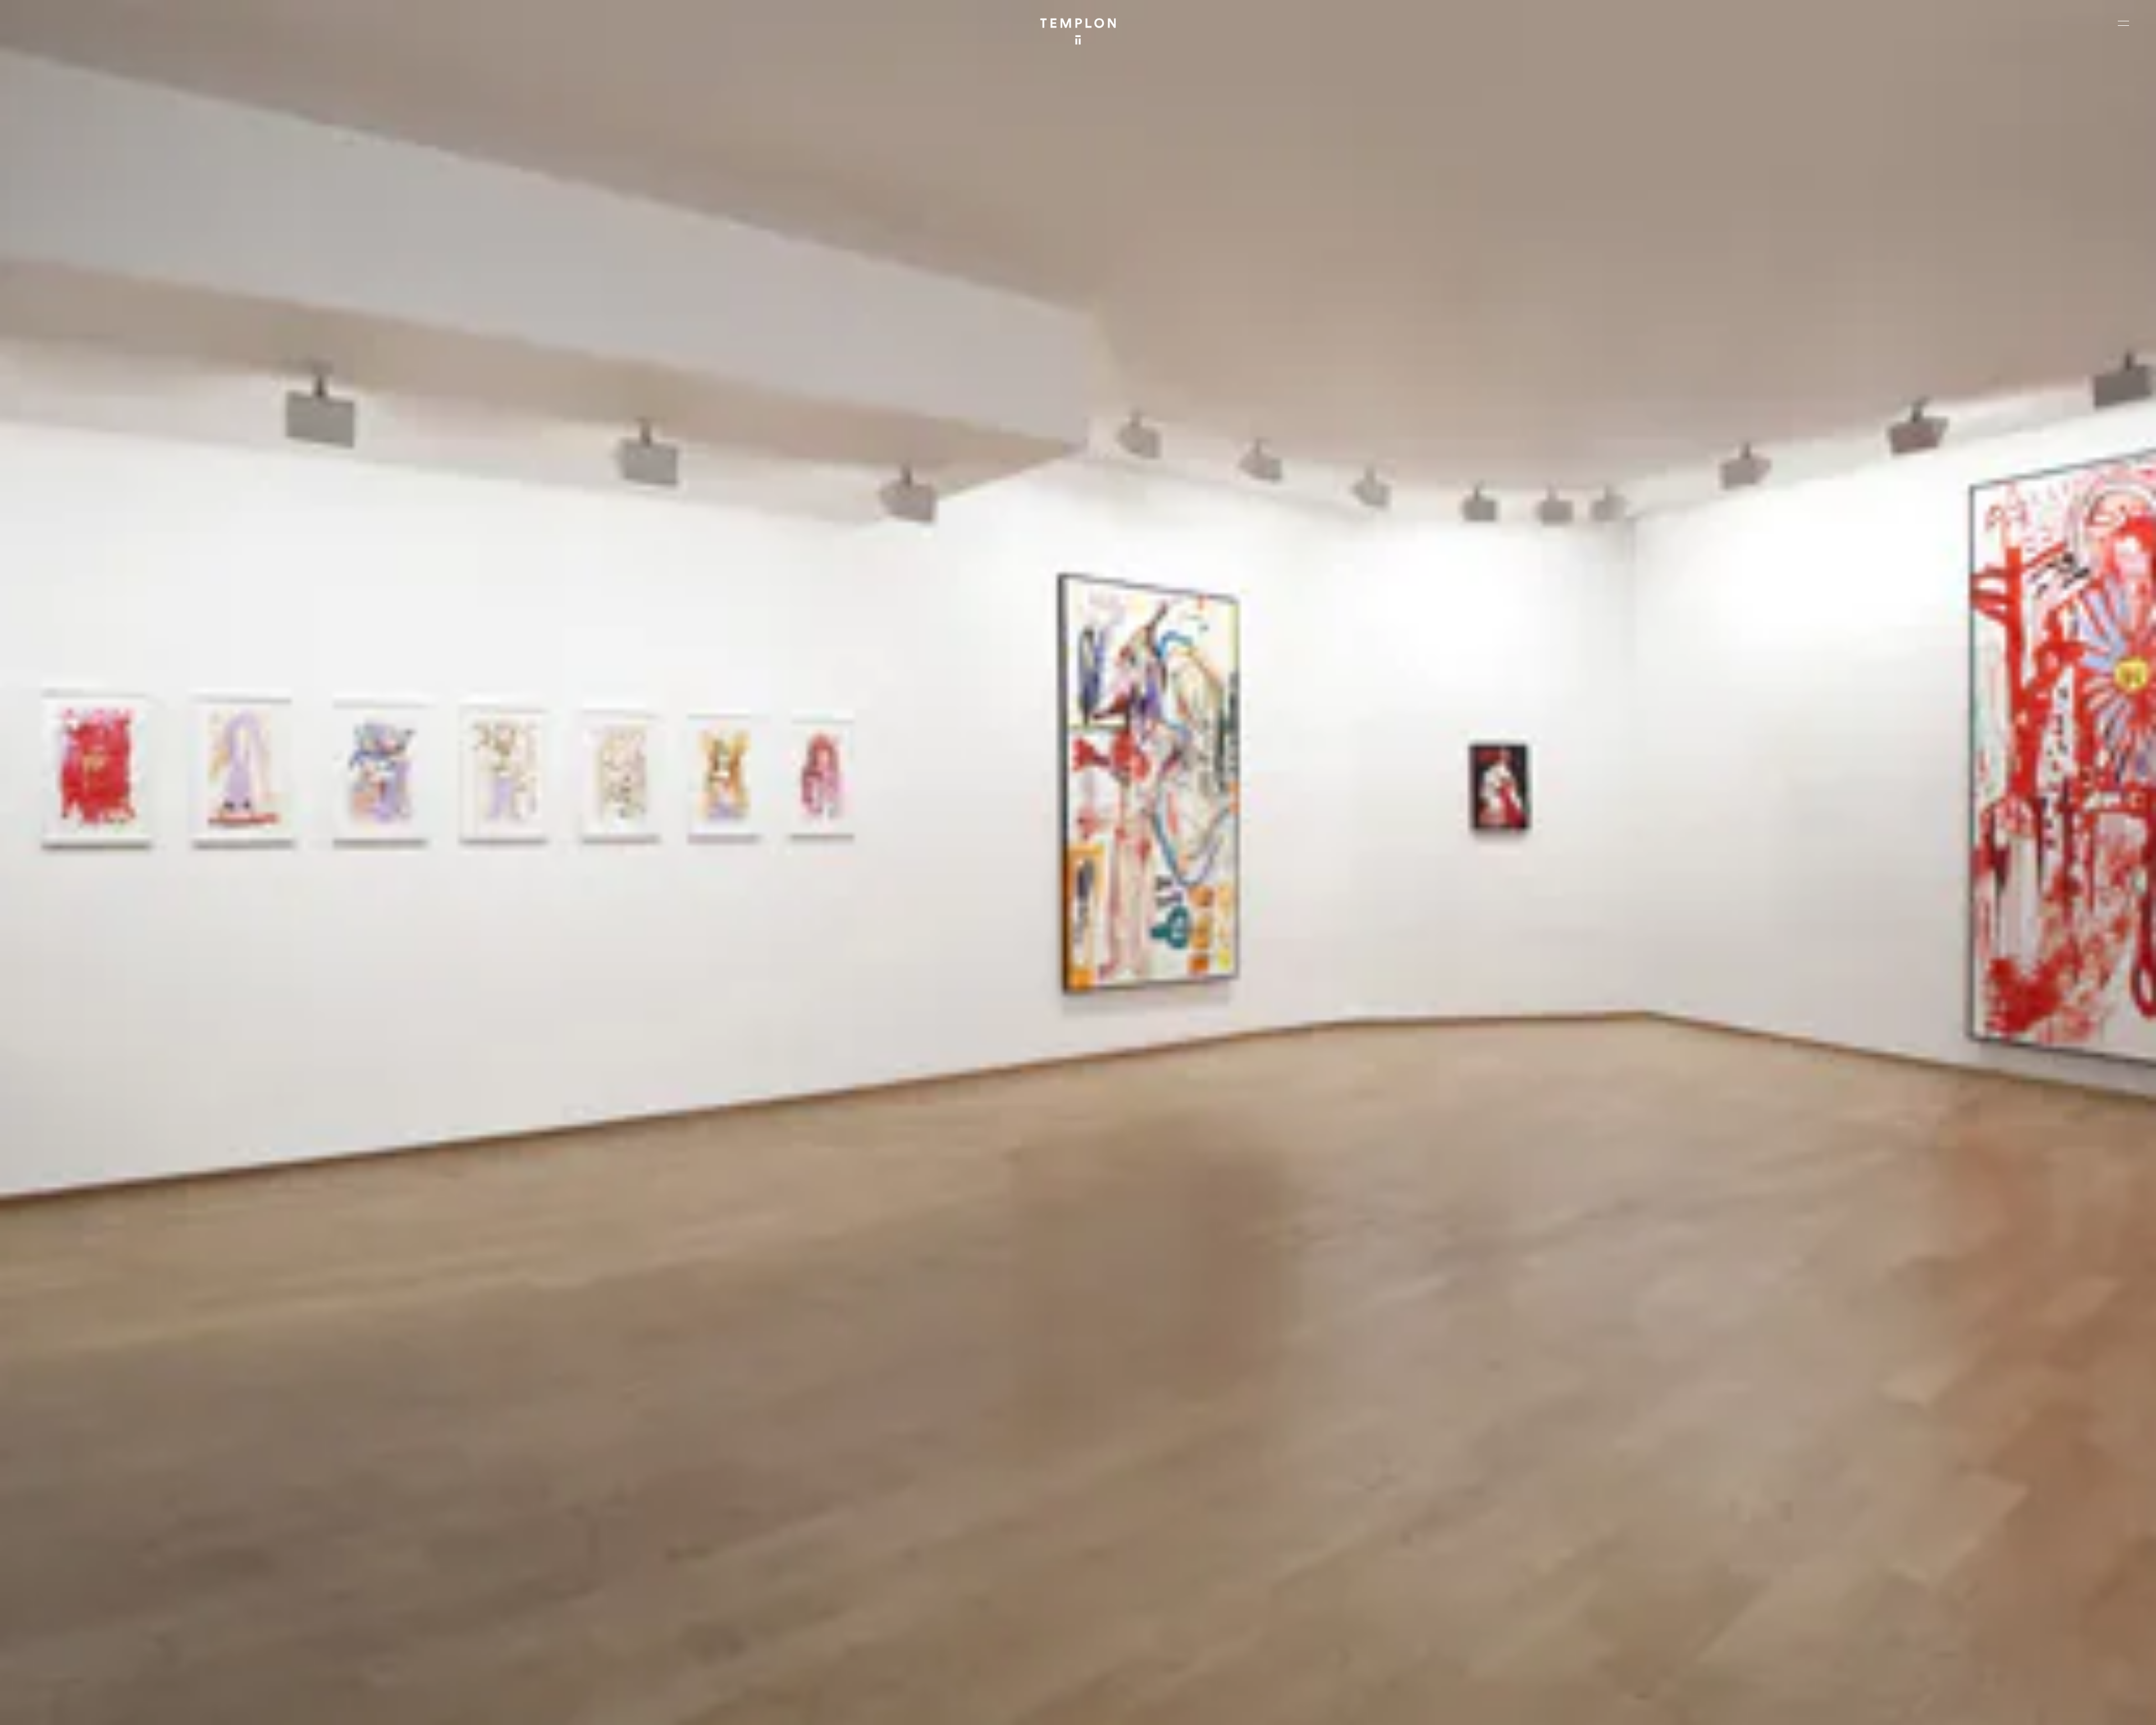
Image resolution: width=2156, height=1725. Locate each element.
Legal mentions (2002, 1707)
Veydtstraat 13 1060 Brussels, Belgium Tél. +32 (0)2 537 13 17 (610, 1544)
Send (1120, 1631)
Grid (291, 1707)
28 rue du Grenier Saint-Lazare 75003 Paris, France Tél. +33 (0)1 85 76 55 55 (91, 1619)
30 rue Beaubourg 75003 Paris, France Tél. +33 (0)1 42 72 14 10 (76, 1544)
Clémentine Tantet (204, 1707)
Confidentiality (2058, 1707)
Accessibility (2111, 1707)
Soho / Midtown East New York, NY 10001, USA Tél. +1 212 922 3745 (615, 1619)
